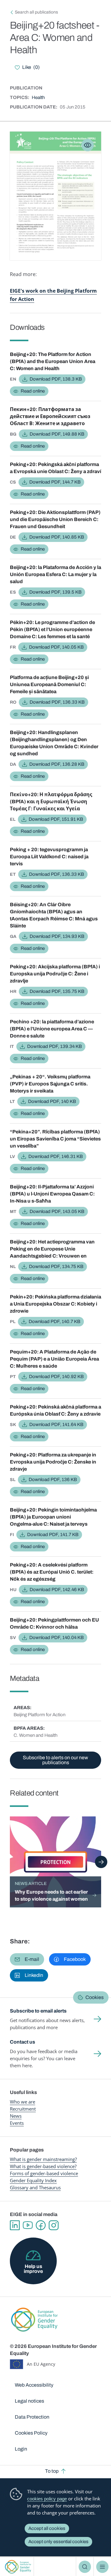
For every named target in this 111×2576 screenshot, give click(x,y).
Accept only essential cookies (58, 2542)
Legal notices (29, 2401)
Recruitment (23, 2109)
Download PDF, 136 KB (53, 1480)
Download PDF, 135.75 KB (57, 991)
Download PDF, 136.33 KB (57, 702)
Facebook (41, 2225)
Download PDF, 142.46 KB (57, 1590)
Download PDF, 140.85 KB (57, 537)
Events (17, 2123)
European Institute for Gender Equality (18, 2567)
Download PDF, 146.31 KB (55, 1156)
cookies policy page (47, 2499)
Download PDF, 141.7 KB (53, 1535)
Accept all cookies (47, 2528)
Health (38, 97)
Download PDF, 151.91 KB (56, 819)
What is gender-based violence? (43, 2166)
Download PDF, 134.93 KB (57, 936)
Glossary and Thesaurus (35, 2187)
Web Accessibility (34, 2385)
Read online (33, 391)
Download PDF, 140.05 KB (56, 647)
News (16, 2116)
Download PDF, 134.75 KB (56, 1266)
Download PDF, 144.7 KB (55, 482)
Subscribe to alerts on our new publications (55, 1760)
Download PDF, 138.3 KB (56, 379)
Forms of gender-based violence (44, 2173)
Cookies (95, 1997)
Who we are (23, 2102)
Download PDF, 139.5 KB (55, 592)
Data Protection (32, 2417)
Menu (102, 2567)
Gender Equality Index (33, 2180)
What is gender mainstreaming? (43, 2159)
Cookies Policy (31, 2433)
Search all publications (36, 12)
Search (85, 2567)
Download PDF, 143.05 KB (57, 1211)
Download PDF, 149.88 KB (57, 434)
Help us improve (33, 2269)
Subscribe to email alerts (38, 2011)
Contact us (23, 2042)
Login (21, 2449)
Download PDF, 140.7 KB (54, 1322)
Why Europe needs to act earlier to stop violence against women (51, 1895)
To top (52, 2471)
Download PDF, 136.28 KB (57, 764)
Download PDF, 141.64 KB (56, 1424)
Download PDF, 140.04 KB (56, 1638)
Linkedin (15, 2225)
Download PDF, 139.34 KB (54, 1046)
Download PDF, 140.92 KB (56, 1377)
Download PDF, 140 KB (52, 1101)
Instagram (54, 2225)
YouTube (28, 2225)
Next (101, 1862)
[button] (27, 1959)
